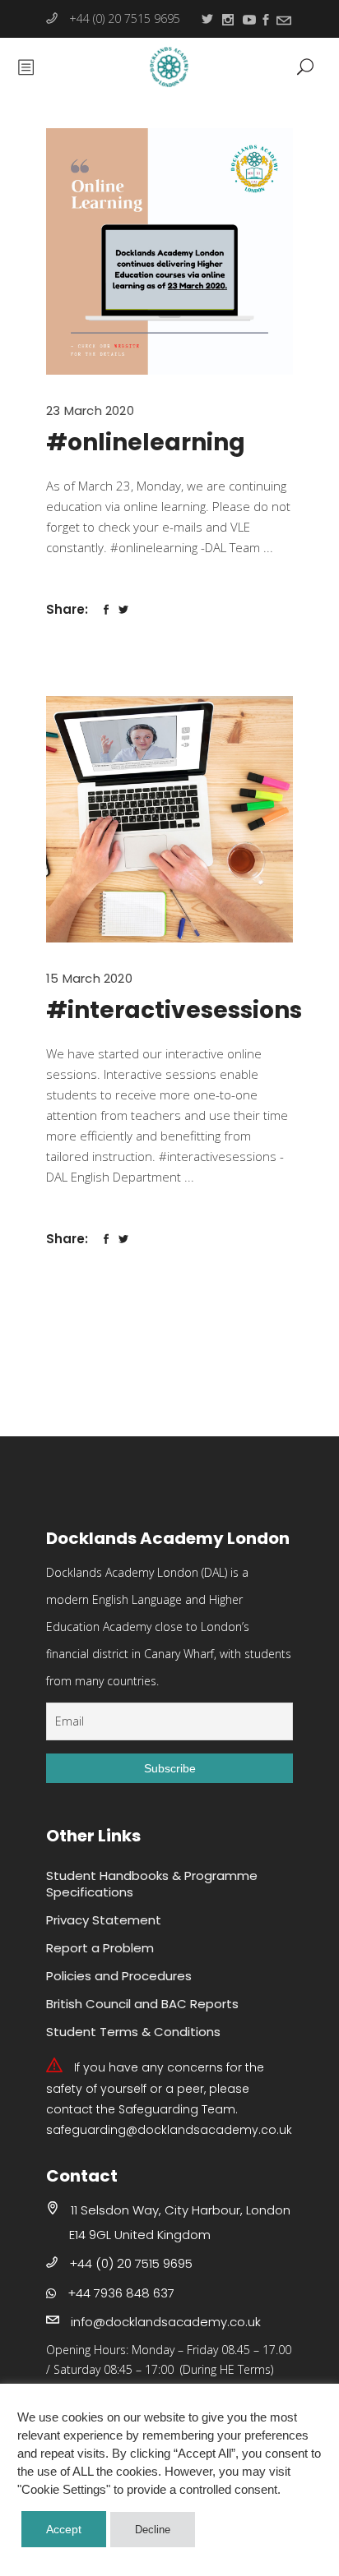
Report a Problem (100, 1948)
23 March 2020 (90, 410)
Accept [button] (64, 2529)
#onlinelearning (146, 442)
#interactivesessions (174, 1010)
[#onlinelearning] (169, 251)
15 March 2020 (89, 978)
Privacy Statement (104, 1920)
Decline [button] (153, 2530)
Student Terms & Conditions (133, 2032)
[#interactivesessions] (169, 819)
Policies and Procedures (119, 1976)
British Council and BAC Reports (142, 2004)
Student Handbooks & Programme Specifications (152, 1884)
